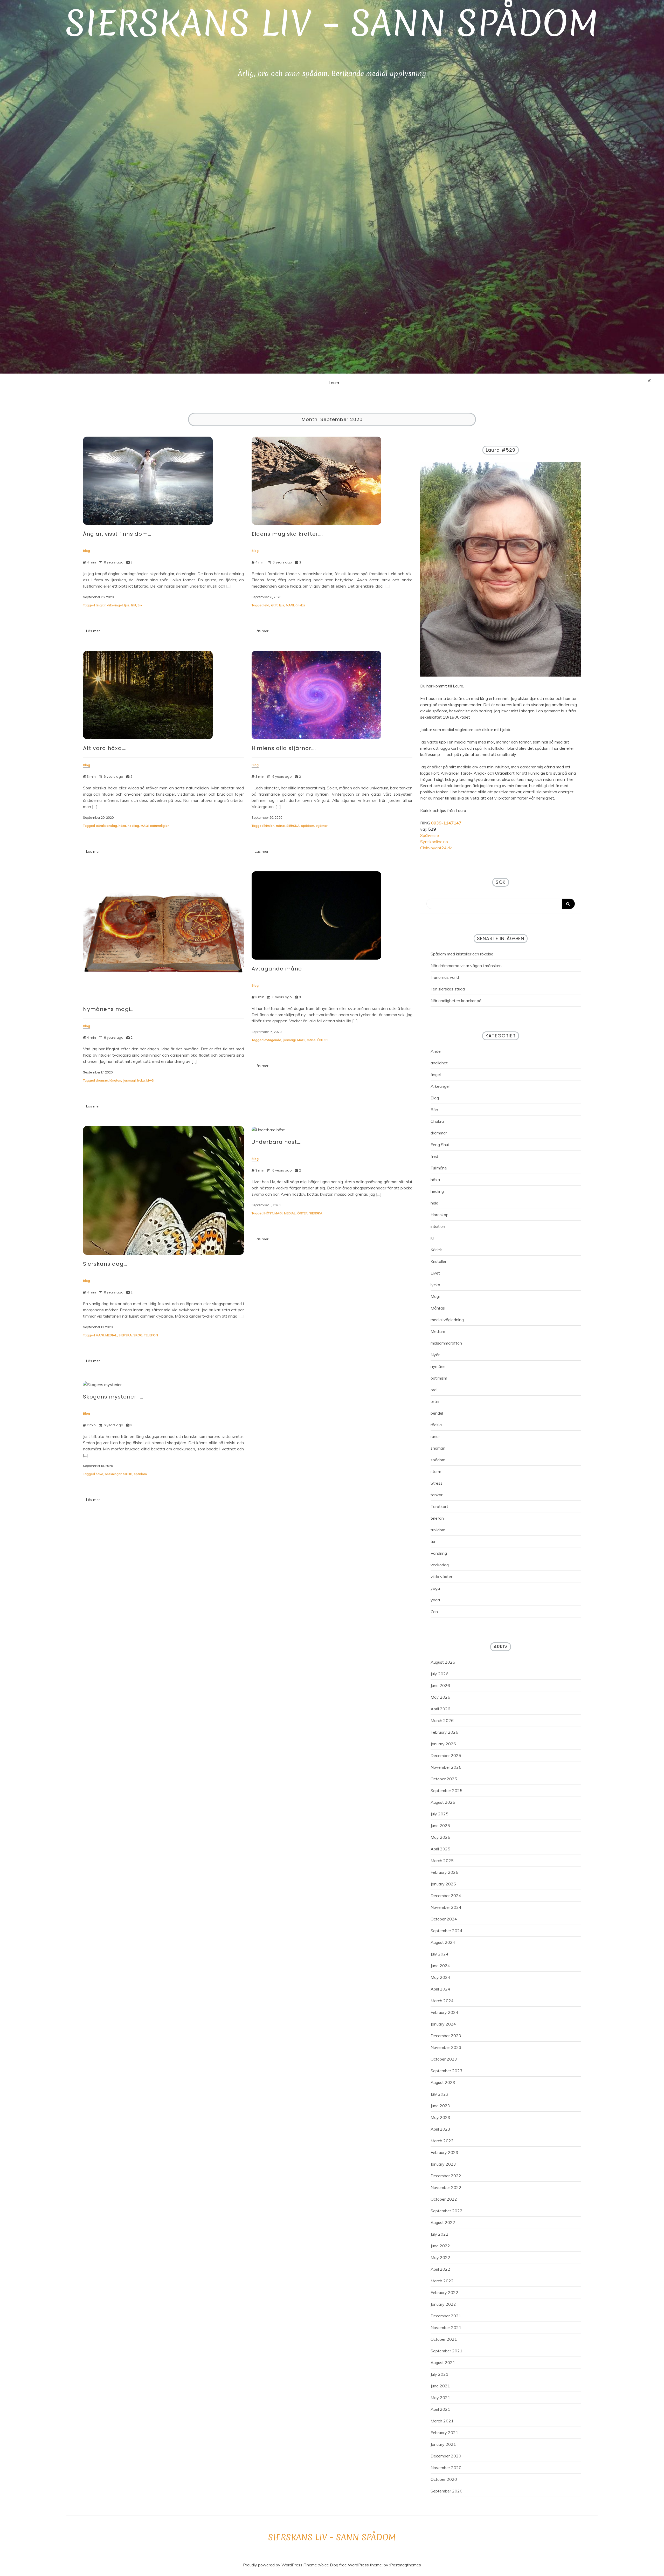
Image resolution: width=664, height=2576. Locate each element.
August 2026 (443, 1662)
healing (133, 826)
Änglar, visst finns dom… (117, 534)
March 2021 (442, 2421)
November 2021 (446, 2327)
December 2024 (446, 1896)
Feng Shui (440, 1145)
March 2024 (442, 2001)
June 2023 (440, 2106)
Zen (434, 1611)
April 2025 (440, 1849)
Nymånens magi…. (109, 1009)
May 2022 (440, 2257)
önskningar (113, 1474)
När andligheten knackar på (456, 1001)
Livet (435, 1273)
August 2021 (443, 2363)
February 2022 (444, 2292)
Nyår (435, 1355)
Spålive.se (430, 835)
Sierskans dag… (105, 1264)
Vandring (439, 1553)
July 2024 (440, 1954)
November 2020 (446, 2468)
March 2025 (442, 1861)
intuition (438, 1226)
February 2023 (444, 2152)
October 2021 (444, 2339)
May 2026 (440, 1697)
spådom (308, 826)
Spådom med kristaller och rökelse (462, 954)
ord (434, 1390)
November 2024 (446, 1907)
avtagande (273, 1040)
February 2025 (444, 1872)
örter (435, 1401)
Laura (334, 383)
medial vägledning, (448, 1320)
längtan (115, 1080)
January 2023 (443, 2164)
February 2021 (444, 2433)
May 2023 (440, 2117)
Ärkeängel (440, 1086)
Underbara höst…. (277, 1142)
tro (140, 605)
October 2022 (444, 2199)
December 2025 (446, 1755)
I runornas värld (445, 977)
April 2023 (440, 2129)
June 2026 (440, 1685)
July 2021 (440, 2374)
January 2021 (443, 2444)
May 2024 (440, 1977)
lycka (141, 1080)
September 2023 (447, 2071)
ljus (127, 605)
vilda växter (441, 1576)
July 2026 (440, 1674)
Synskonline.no (434, 842)
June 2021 (440, 2386)
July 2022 (440, 2234)
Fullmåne (439, 1168)
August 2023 (443, 2082)
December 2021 (446, 2316)
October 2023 (444, 2059)
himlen (269, 826)
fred (434, 1156)
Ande (436, 1051)
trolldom (438, 1530)
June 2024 (440, 1966)
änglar (101, 605)
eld (267, 605)
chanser (102, 1080)
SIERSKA (293, 826)
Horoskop (440, 1215)
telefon (437, 1518)
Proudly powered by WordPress (273, 2565)
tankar (437, 1495)
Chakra (437, 1121)
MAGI (290, 605)
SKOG (138, 1335)
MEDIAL (111, 1335)
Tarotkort (439, 1506)
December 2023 (446, 2036)
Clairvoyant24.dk (436, 848)
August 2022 (443, 2222)
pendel (437, 1413)
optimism (439, 1378)
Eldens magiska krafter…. (287, 534)
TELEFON (151, 1335)
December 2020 (446, 2456)
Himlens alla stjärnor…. (284, 748)
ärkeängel (115, 605)
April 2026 (440, 1709)
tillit (134, 605)
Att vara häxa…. (105, 748)
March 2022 (442, 2281)
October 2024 (444, 1919)
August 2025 (443, 1802)
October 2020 (444, 2479)
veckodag (440, 1565)
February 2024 (444, 2012)
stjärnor (321, 826)
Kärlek (436, 1250)
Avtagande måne (277, 969)
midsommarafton (446, 1343)
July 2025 (440, 1814)
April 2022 (440, 2269)
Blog (435, 1098)
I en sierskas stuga (448, 989)
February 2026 (444, 1732)
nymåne (438, 1366)
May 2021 (440, 2398)
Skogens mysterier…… (113, 1397)
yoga (435, 1588)
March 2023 (442, 2141)
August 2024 (443, 1942)
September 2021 (447, 2351)
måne (280, 826)
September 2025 (447, 1790)
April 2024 (440, 1989)
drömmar (439, 1133)
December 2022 (446, 2176)
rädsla (436, 1425)
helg (434, 1203)
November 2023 (446, 2047)
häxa (122, 826)
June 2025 (440, 1826)
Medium (438, 1331)
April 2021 (440, 2409)
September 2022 (447, 2211)
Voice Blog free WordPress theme (350, 2565)
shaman (438, 1448)
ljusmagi (129, 1080)
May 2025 (440, 1837)
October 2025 (444, 1779)
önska (300, 605)
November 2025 (446, 1767)
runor (435, 1436)
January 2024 (443, 2024)
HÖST (269, 1213)
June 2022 (440, 2246)
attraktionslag (106, 826)
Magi (435, 1296)
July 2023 (440, 2094)
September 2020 (447, 2491)
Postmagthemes (406, 2565)
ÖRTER (322, 1040)
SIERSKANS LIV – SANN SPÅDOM (332, 23)
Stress (437, 1483)
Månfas (438, 1308)
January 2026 (443, 1744)
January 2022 (443, 2304)
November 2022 (446, 2187)
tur (433, 1541)
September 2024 (447, 1931)
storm (436, 1471)
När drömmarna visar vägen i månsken (466, 966)
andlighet (439, 1063)
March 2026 (442, 1720)
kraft (274, 605)
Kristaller (438, 1261)
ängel (436, 1075)
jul (432, 1238)
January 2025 (443, 1884)
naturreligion (160, 826)
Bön (434, 1110)
